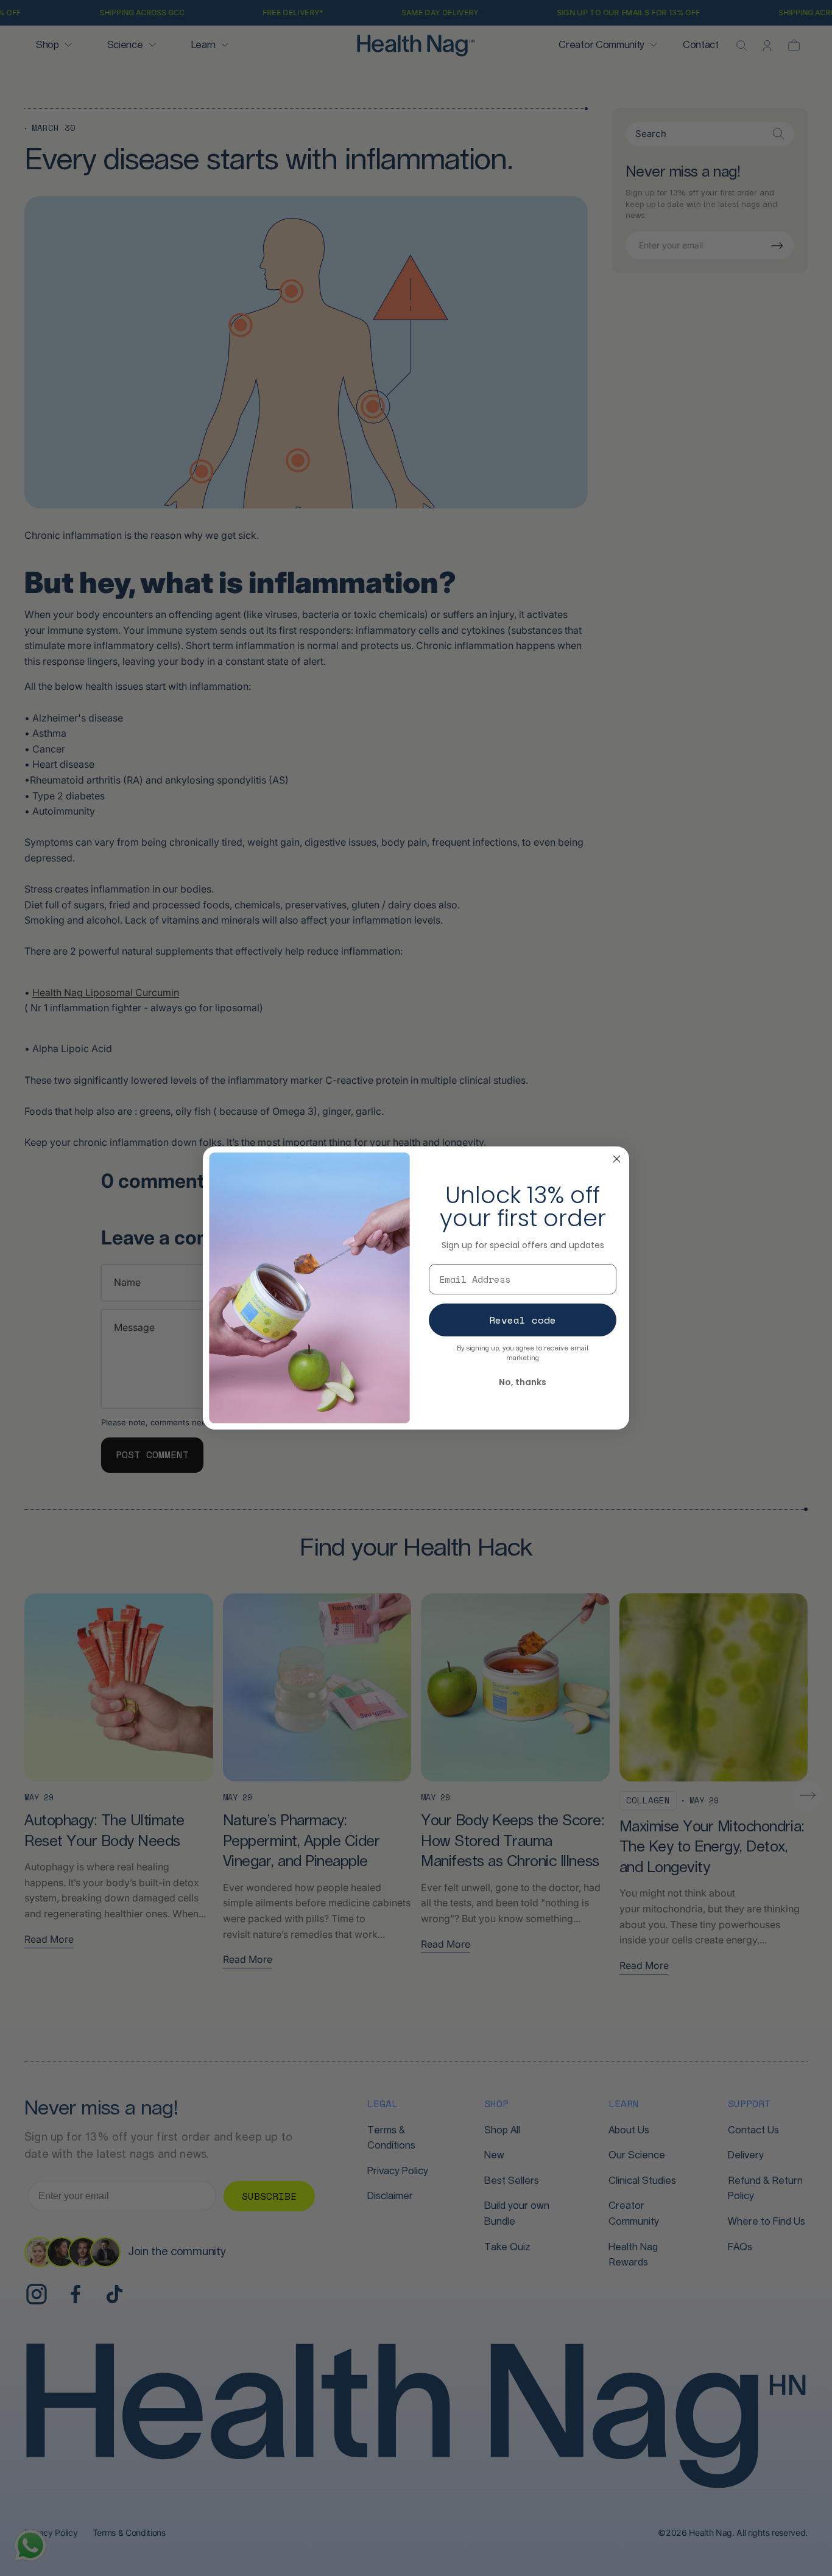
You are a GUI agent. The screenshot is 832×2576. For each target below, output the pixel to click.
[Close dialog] (617, 1159)
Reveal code (523, 1320)
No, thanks (523, 1382)
